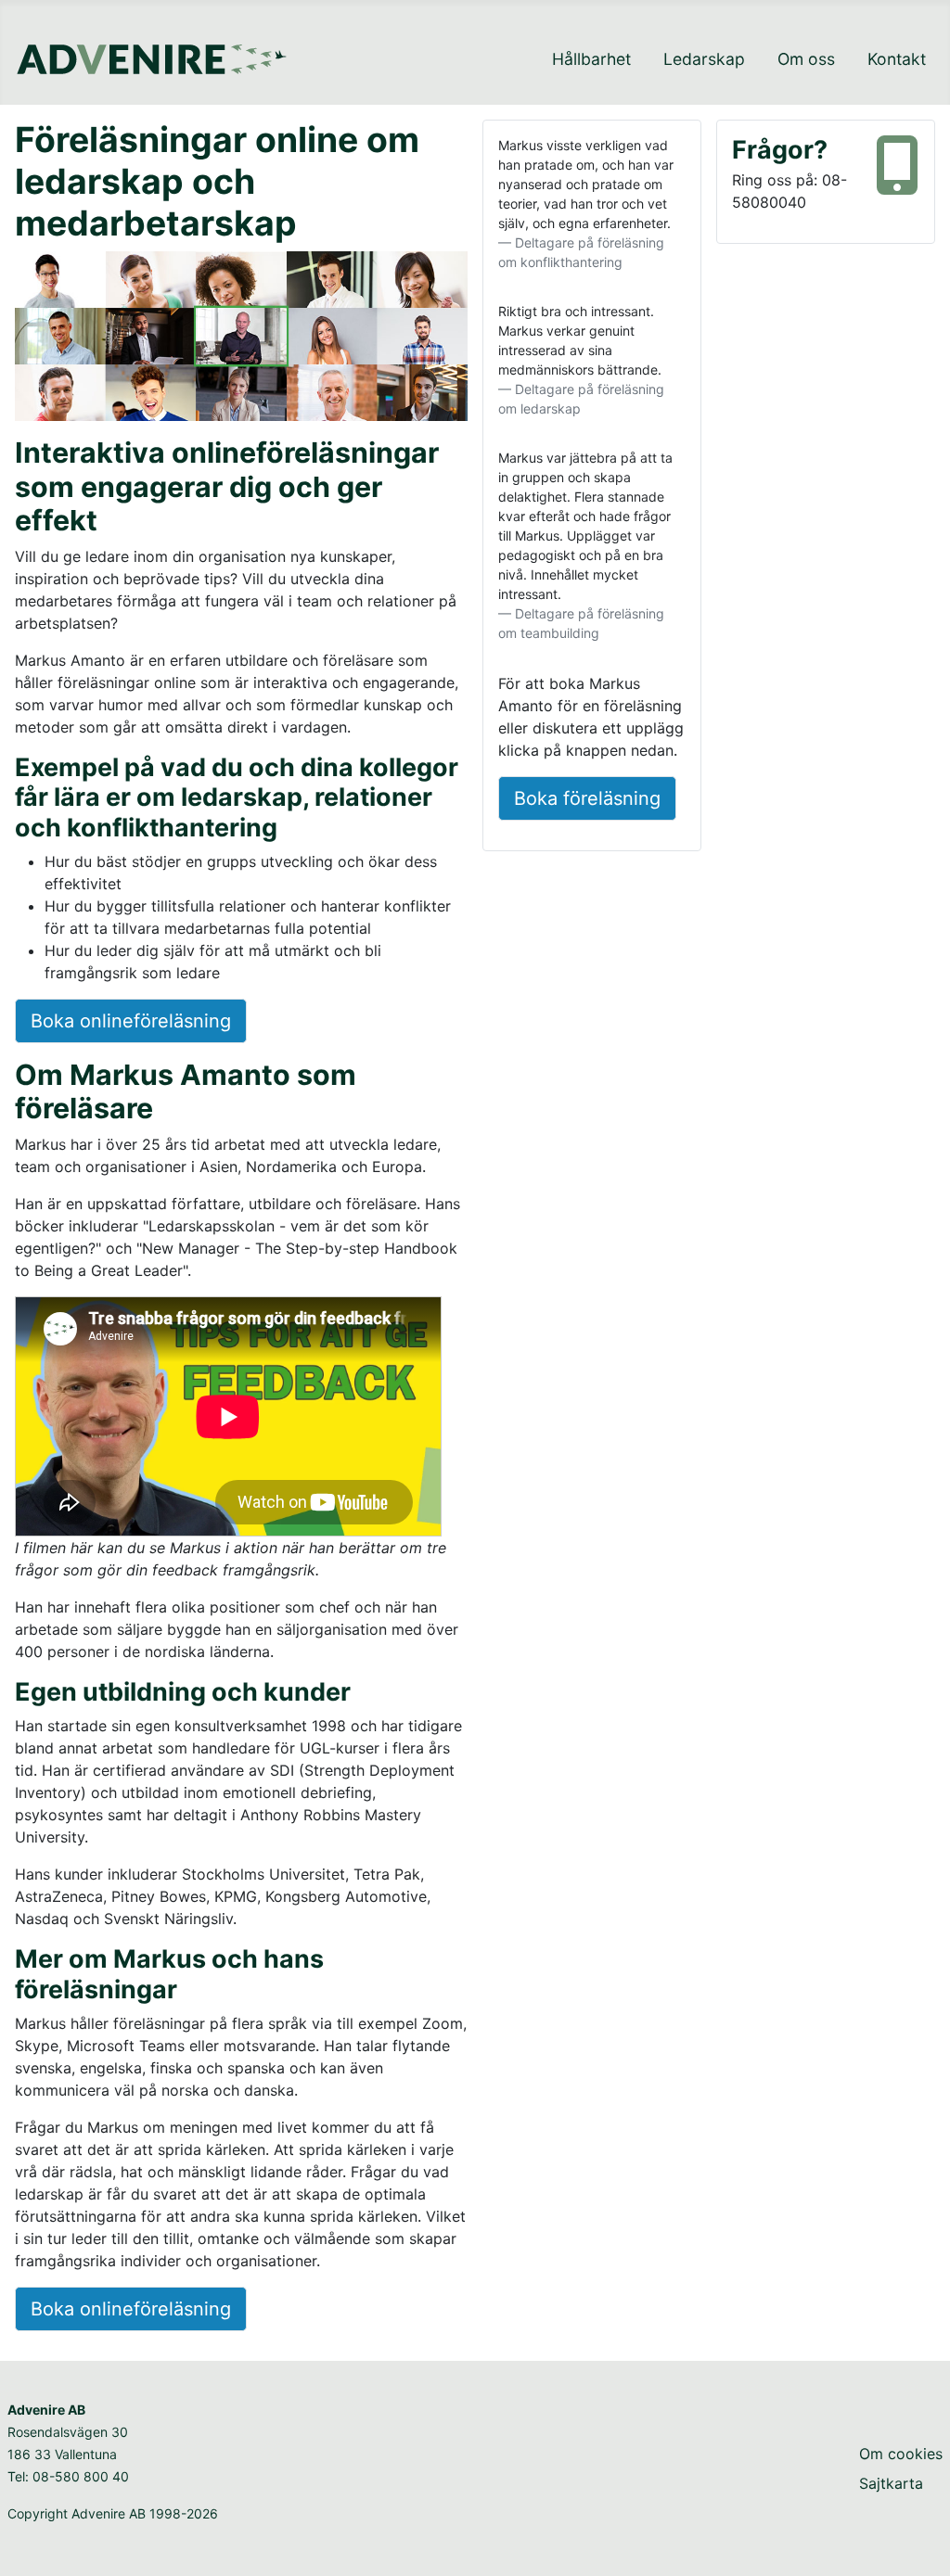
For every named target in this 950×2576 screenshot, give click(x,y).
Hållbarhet (591, 59)
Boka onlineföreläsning (131, 1021)
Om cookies (901, 2454)
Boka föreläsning (587, 798)
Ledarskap (704, 59)
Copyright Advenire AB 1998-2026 (113, 2513)
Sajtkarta (891, 2483)
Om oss (806, 59)
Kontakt (897, 59)
